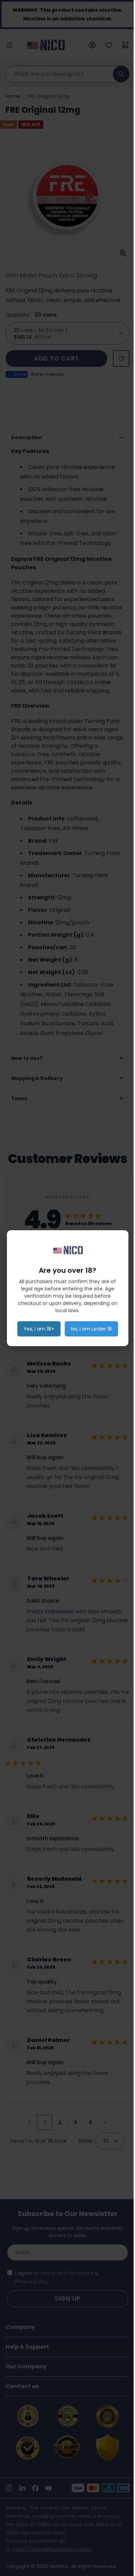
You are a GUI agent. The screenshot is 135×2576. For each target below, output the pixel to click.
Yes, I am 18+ (39, 1329)
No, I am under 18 (91, 1329)
